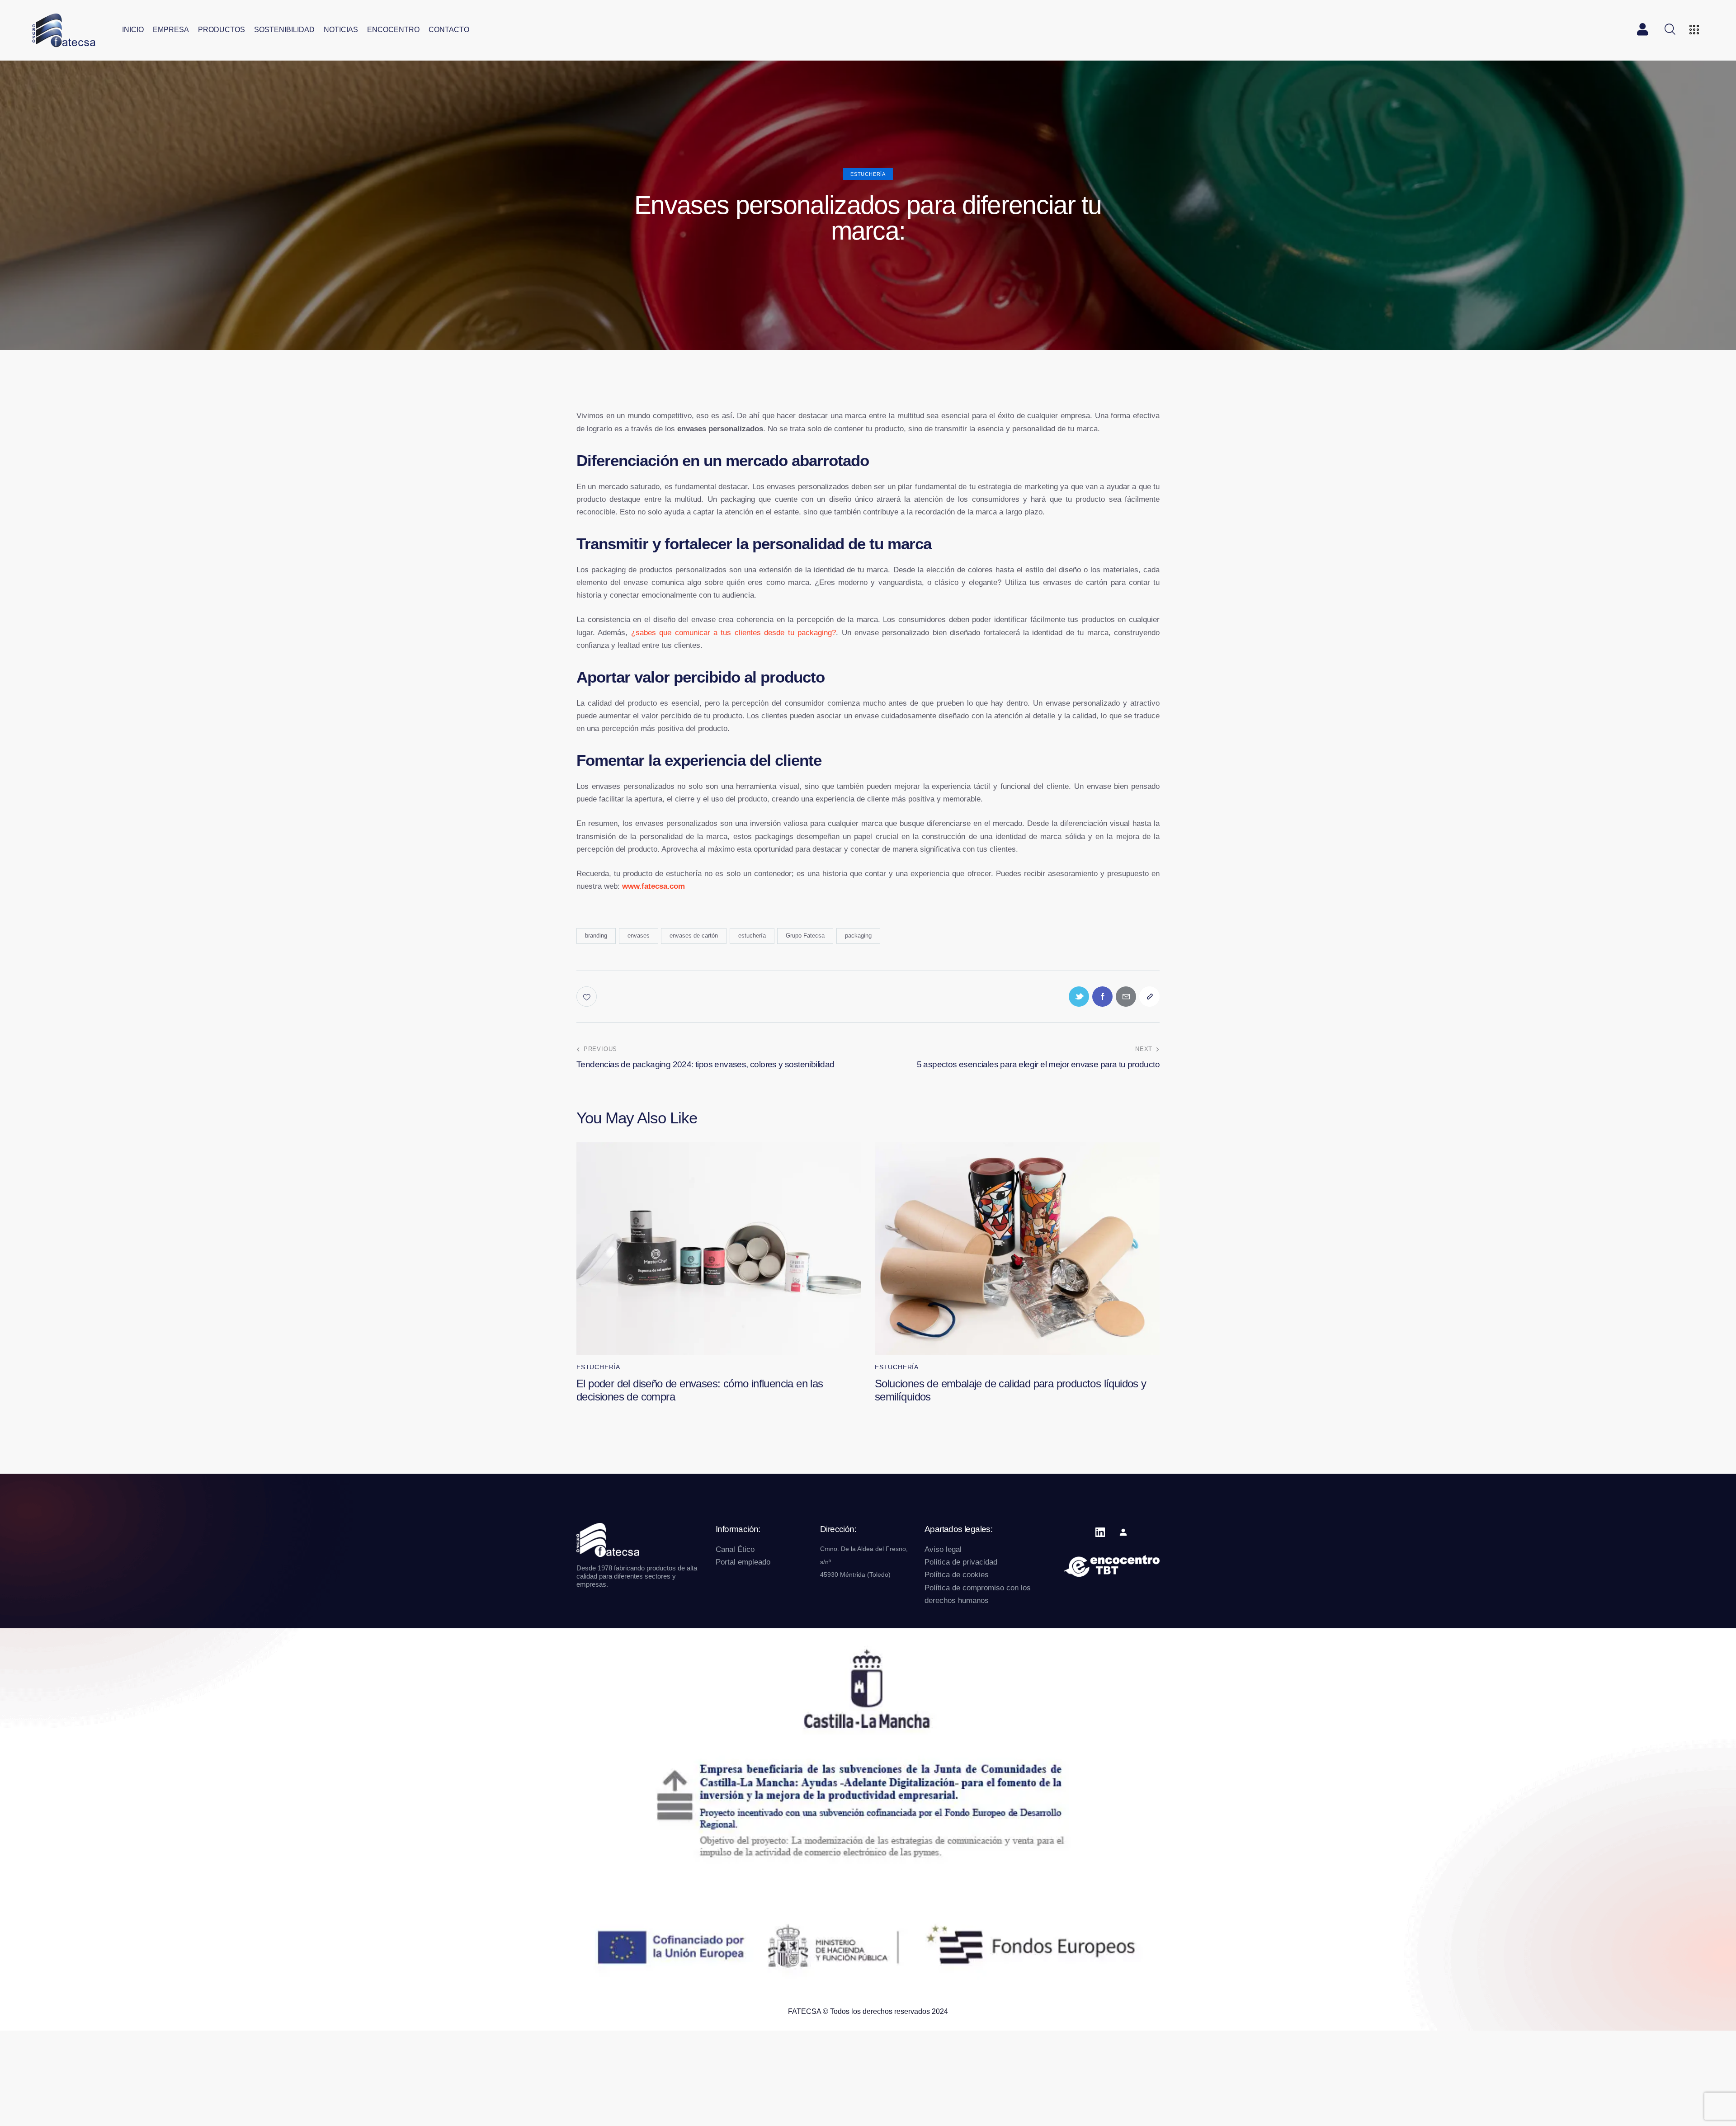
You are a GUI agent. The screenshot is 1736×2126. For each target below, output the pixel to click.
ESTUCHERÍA (868, 174)
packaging (858, 936)
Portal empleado (743, 1562)
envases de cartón (694, 936)
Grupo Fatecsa (805, 936)
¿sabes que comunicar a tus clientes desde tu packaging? (734, 633)
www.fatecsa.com (653, 886)
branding (596, 936)
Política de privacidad (961, 1562)
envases (639, 936)
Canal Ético (735, 1549)
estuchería (752, 936)
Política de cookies (957, 1575)
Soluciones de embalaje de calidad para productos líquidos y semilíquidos (1011, 1390)
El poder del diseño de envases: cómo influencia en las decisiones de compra (700, 1390)
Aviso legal (943, 1549)
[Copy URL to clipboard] (1149, 997)
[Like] (587, 997)
